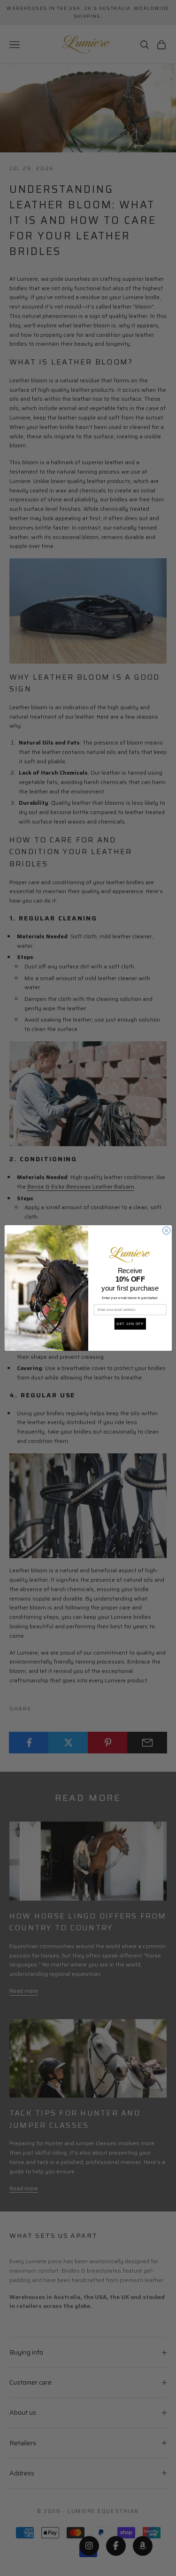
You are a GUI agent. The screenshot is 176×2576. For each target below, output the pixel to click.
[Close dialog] (166, 1230)
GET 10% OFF (130, 1324)
